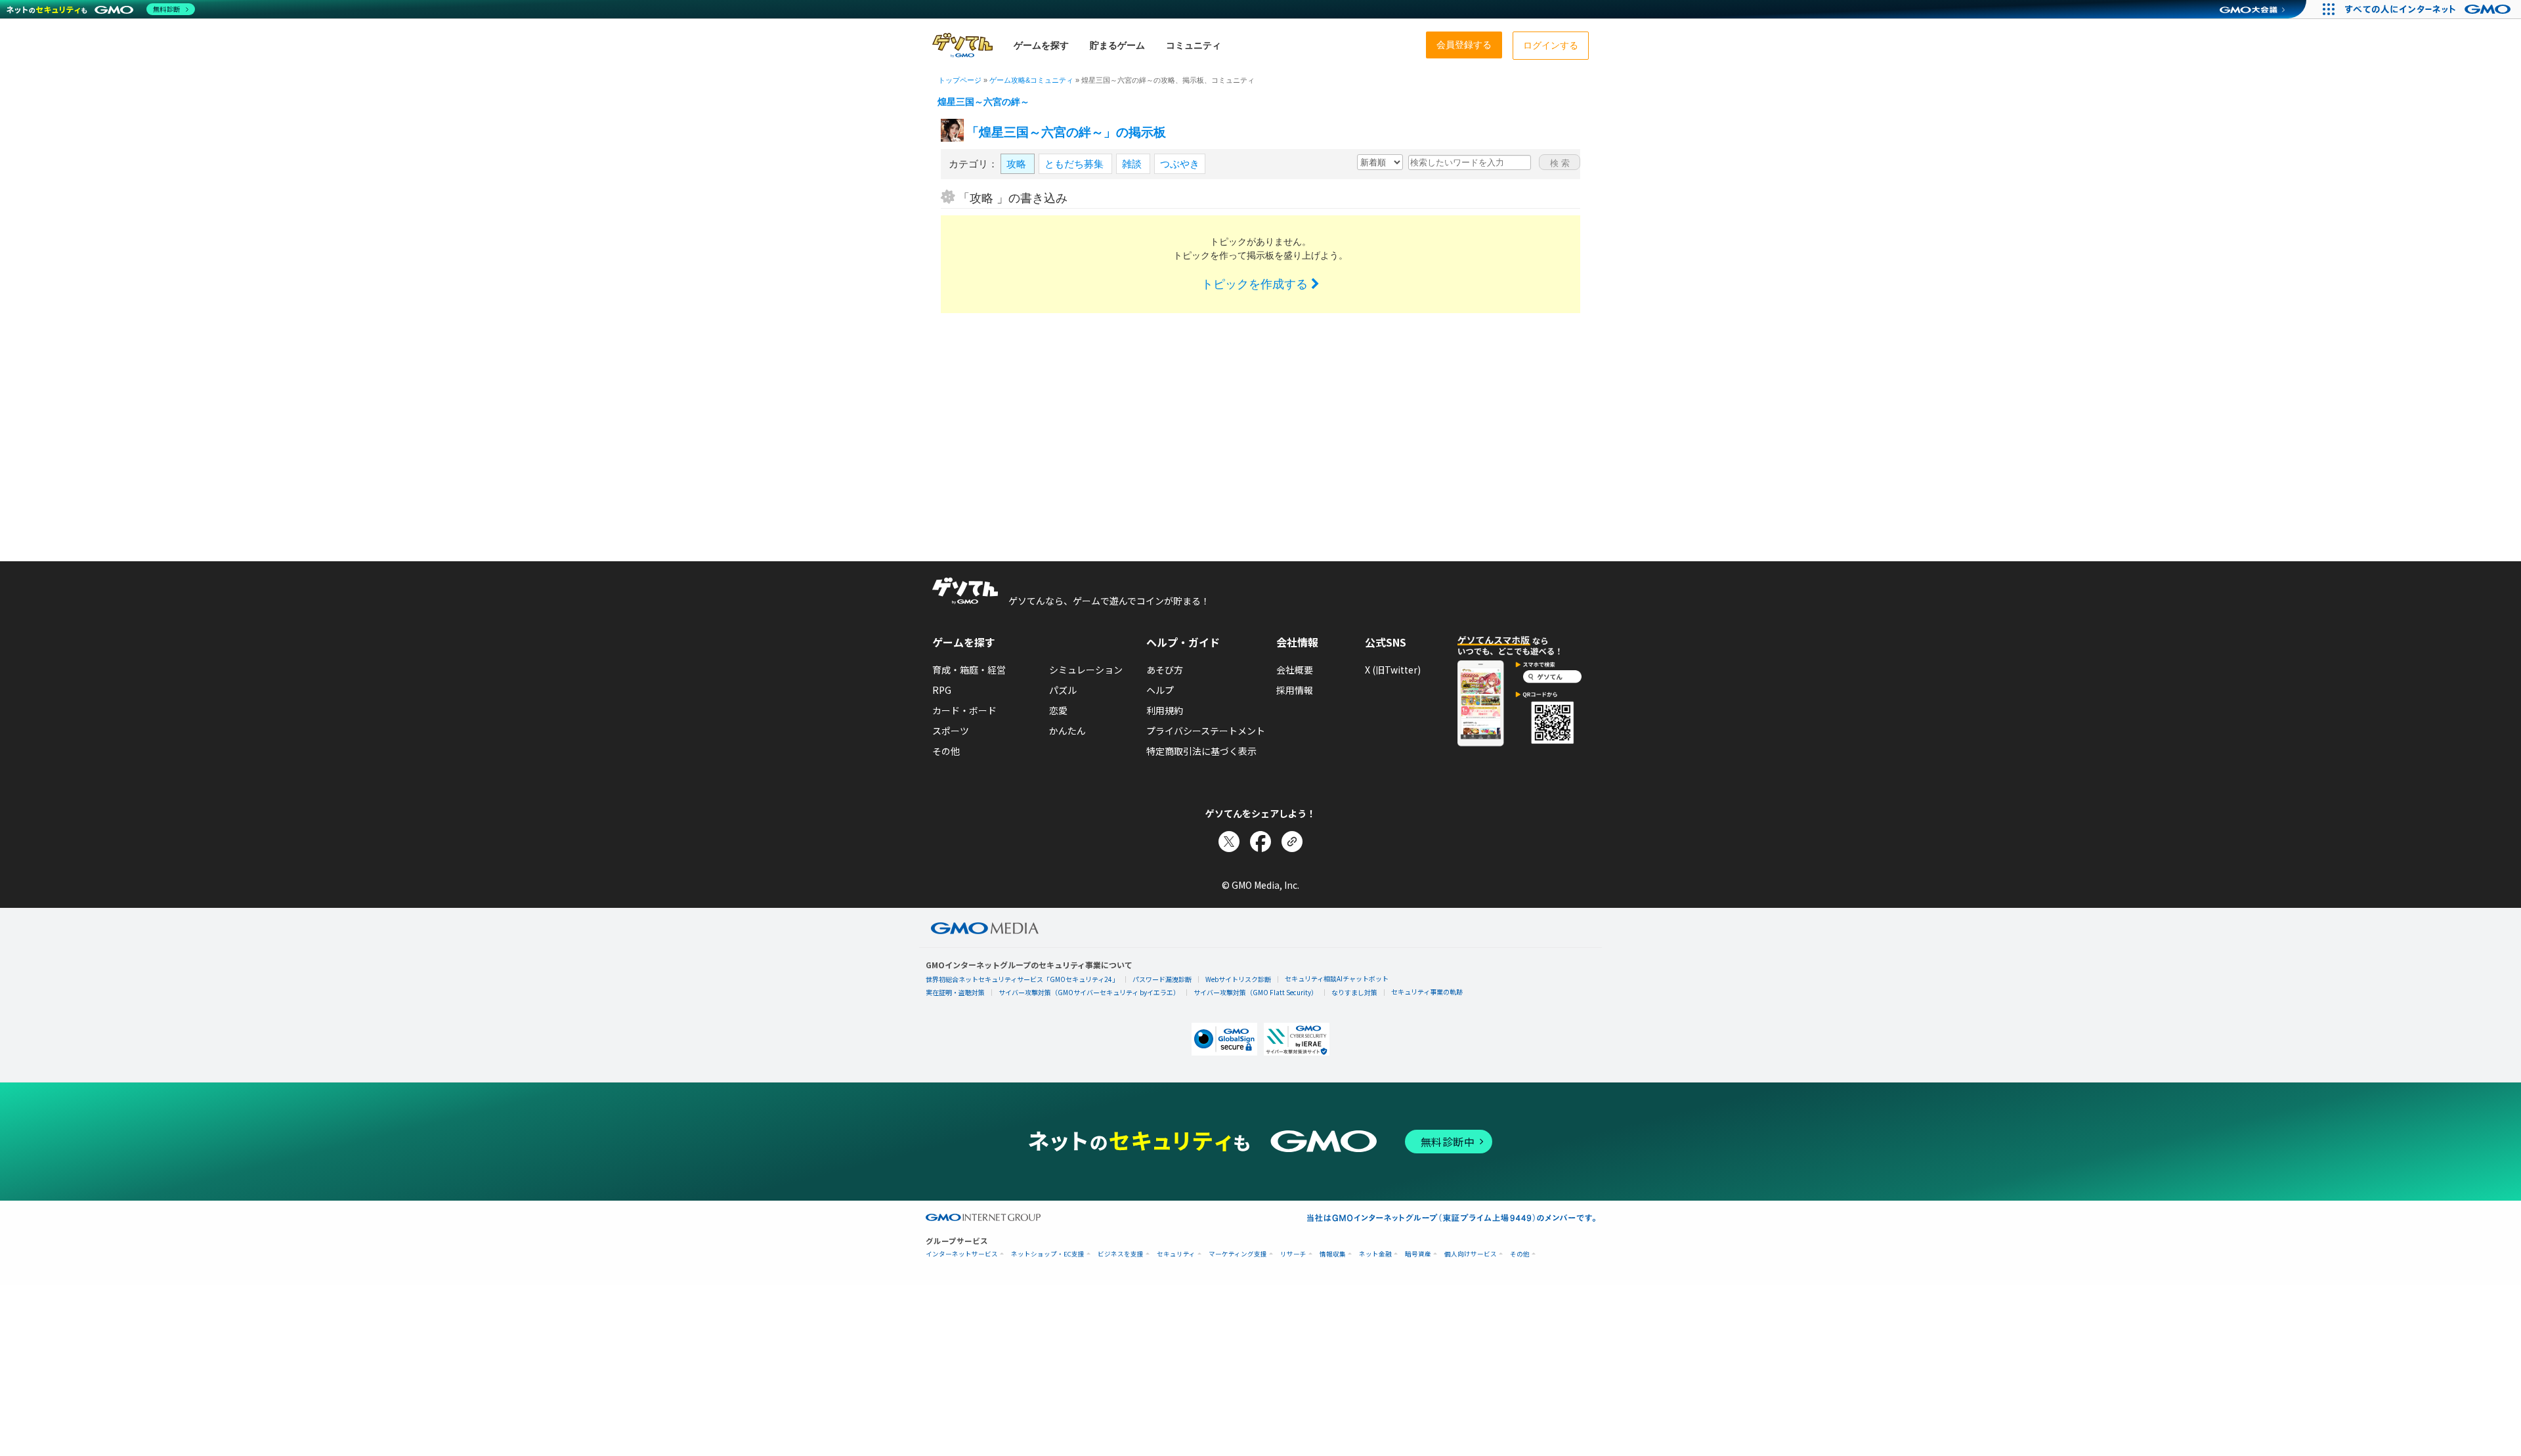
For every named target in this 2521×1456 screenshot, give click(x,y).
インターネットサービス (962, 1254)
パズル (1063, 690)
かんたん (1067, 731)
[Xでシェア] (1229, 842)
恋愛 (1058, 710)
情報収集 (1333, 1254)
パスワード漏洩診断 (1162, 979)
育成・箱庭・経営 (969, 670)
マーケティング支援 (1238, 1254)
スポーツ (951, 731)
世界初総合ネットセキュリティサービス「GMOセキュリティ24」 (1022, 979)
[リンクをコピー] (1292, 842)
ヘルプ (1160, 690)
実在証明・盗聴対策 (955, 992)
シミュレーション (1086, 670)
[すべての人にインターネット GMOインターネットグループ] (2429, 9)
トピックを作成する (1256, 284)
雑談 (1133, 164)
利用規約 (1165, 710)
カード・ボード (964, 710)
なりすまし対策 (1354, 992)
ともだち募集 (1075, 164)
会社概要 (1295, 670)
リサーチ (1293, 1254)
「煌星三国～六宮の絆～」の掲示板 (1066, 132)
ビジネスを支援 (1121, 1254)
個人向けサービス (1471, 1254)
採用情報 (1295, 690)
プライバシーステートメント (1206, 731)
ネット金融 (1375, 1254)
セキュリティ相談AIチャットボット (1337, 978)
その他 (946, 751)
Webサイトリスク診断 (1238, 979)
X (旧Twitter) (1393, 670)
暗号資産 (1418, 1254)
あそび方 (1165, 670)
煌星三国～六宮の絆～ (983, 102)
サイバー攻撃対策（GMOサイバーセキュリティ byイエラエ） (1089, 992)
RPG (942, 690)
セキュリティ (1176, 1254)
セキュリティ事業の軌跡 (1427, 992)
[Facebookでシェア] (1260, 842)
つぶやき (1180, 164)
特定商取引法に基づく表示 (1201, 751)
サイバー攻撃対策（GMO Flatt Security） (1256, 992)
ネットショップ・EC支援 (1048, 1254)
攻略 (1018, 164)
